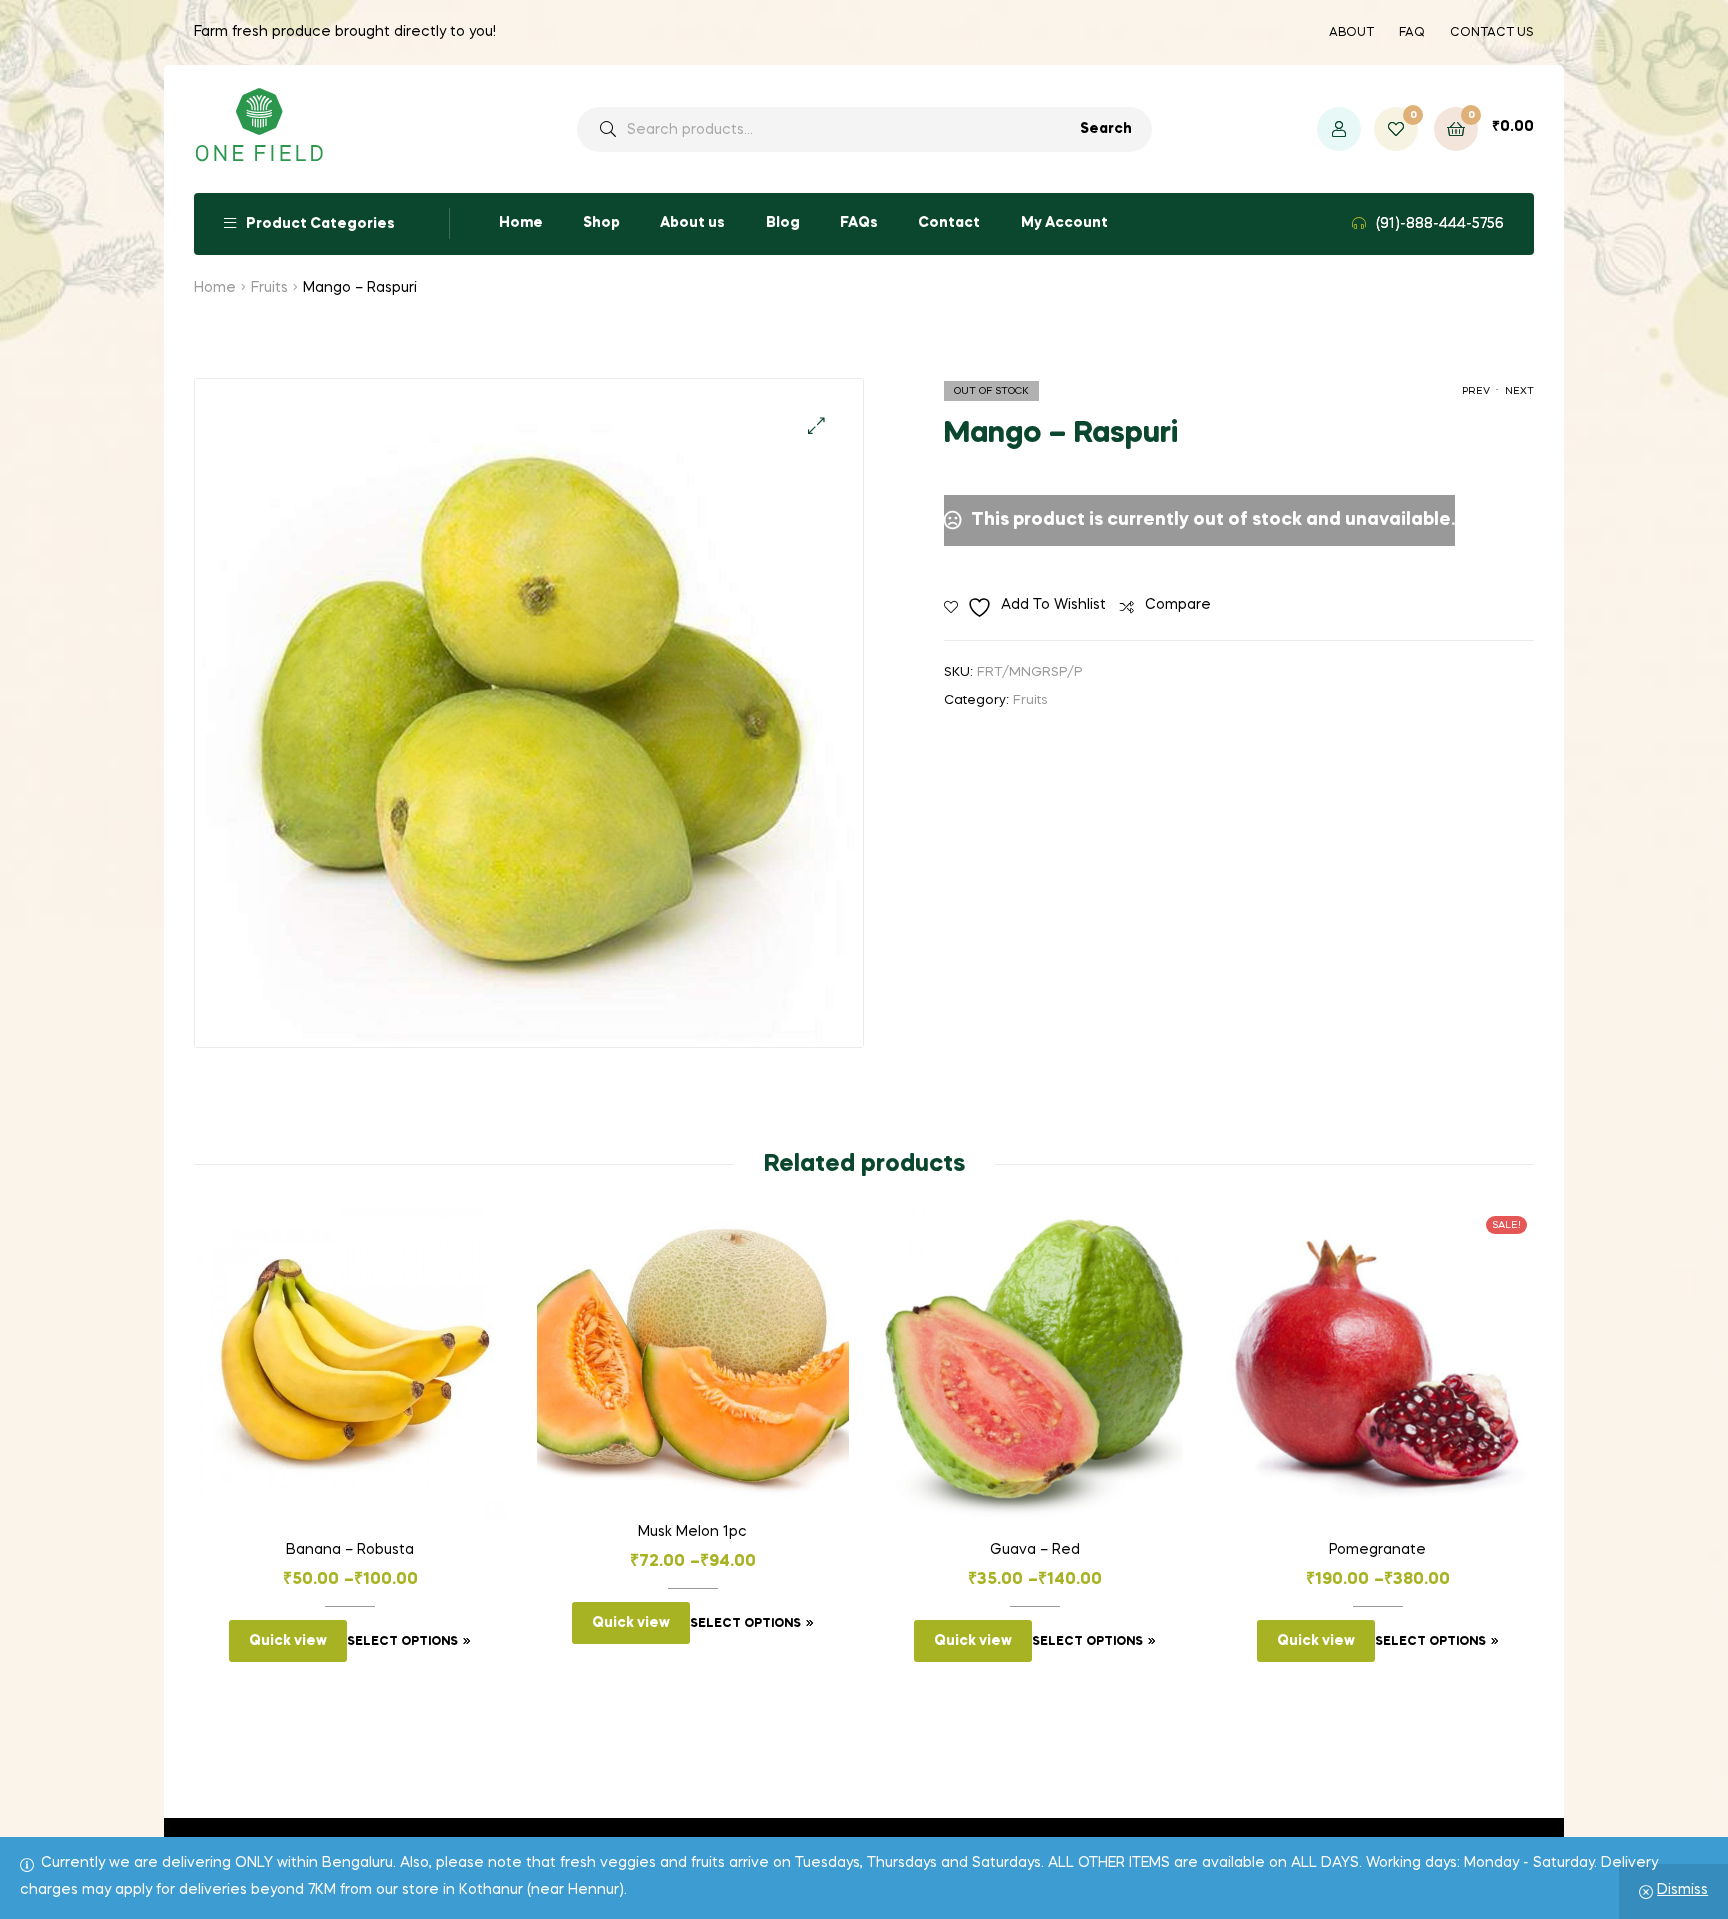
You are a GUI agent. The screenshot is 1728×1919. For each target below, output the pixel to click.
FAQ (1412, 33)
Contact (949, 223)
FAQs (859, 223)
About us (692, 223)
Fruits (269, 288)
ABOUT (1351, 33)
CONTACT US (1492, 33)
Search (1106, 129)
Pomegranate (1377, 1550)
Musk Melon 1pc (692, 1532)
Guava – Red (1035, 1550)
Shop (601, 223)
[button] (816, 425)
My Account (1064, 223)
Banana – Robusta (350, 1550)
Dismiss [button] (1682, 1890)
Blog (783, 223)
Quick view (288, 1641)
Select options (402, 1642)
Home (521, 223)
